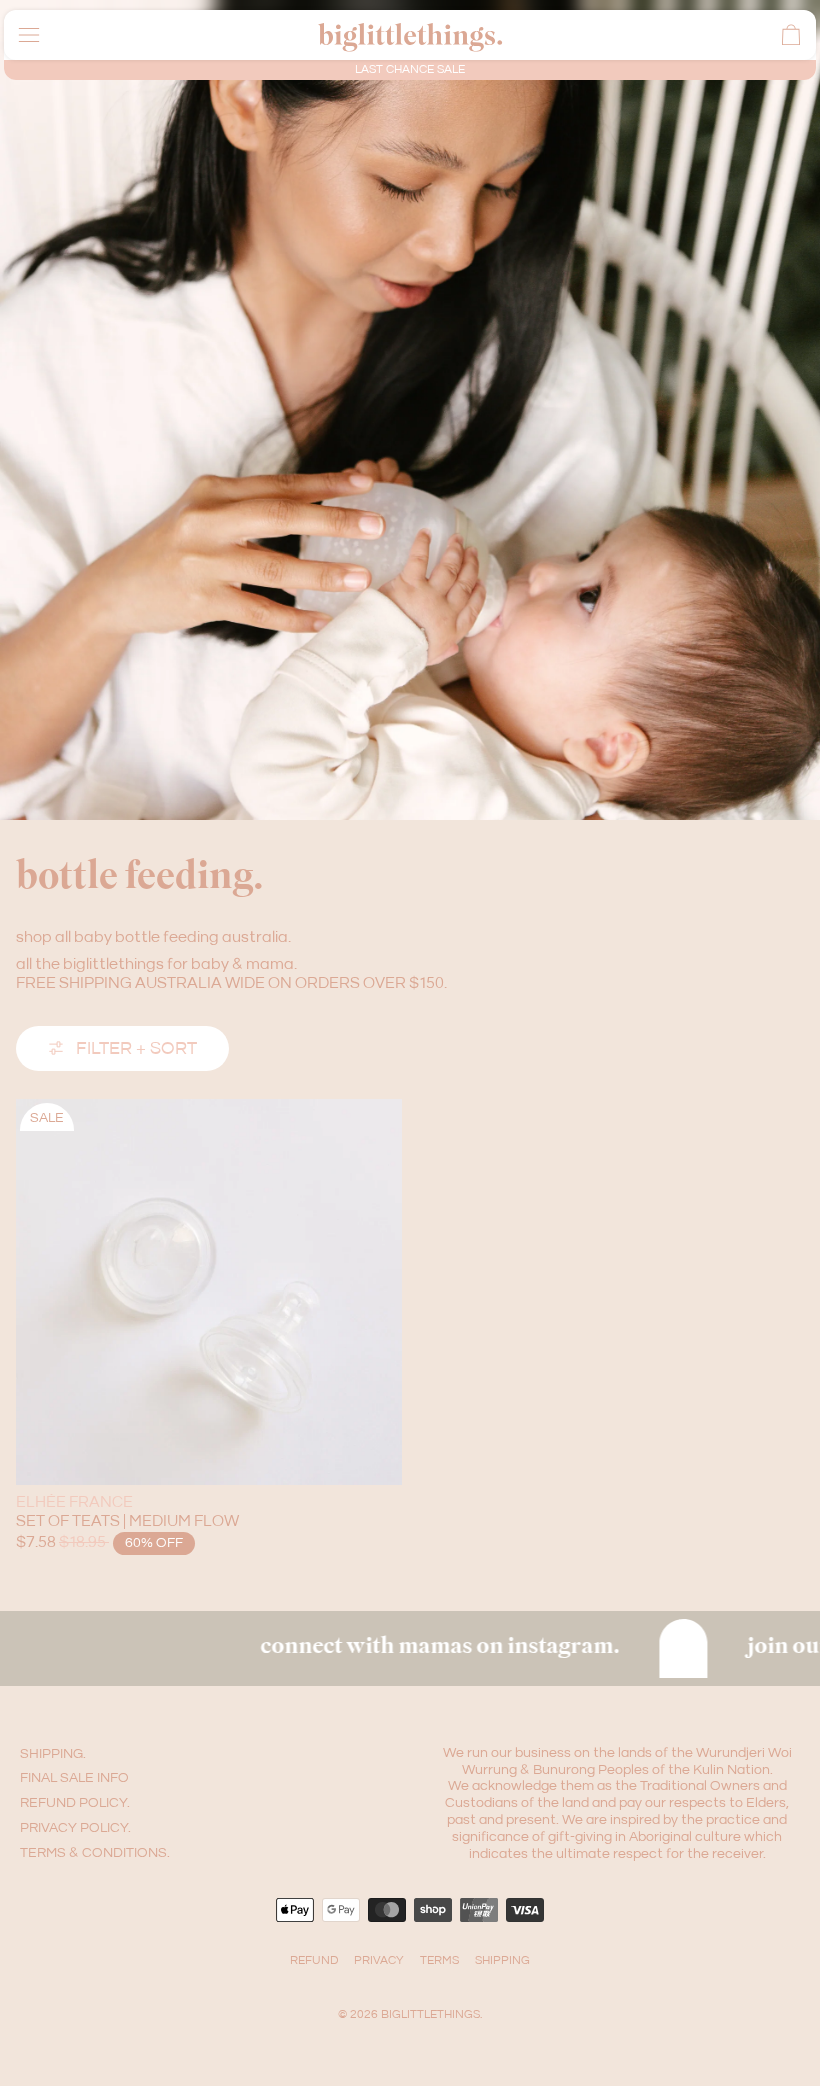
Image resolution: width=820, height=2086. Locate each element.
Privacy (379, 1960)
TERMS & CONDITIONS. (95, 1853)
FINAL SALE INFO (74, 1778)
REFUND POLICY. (75, 1803)
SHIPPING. (53, 1754)
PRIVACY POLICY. (75, 1828)
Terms (439, 1960)
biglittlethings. (431, 2014)
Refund (314, 1960)
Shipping (502, 1960)
